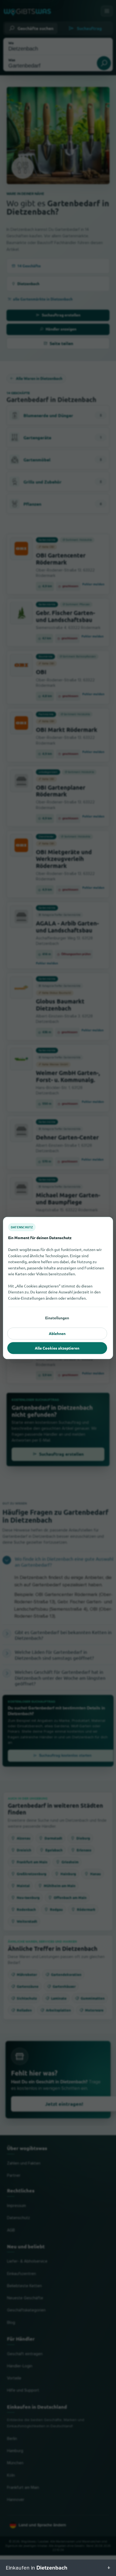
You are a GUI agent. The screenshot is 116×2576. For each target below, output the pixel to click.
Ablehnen (57, 1333)
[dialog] (58, 1288)
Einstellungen (57, 1318)
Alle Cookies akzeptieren (57, 1348)
